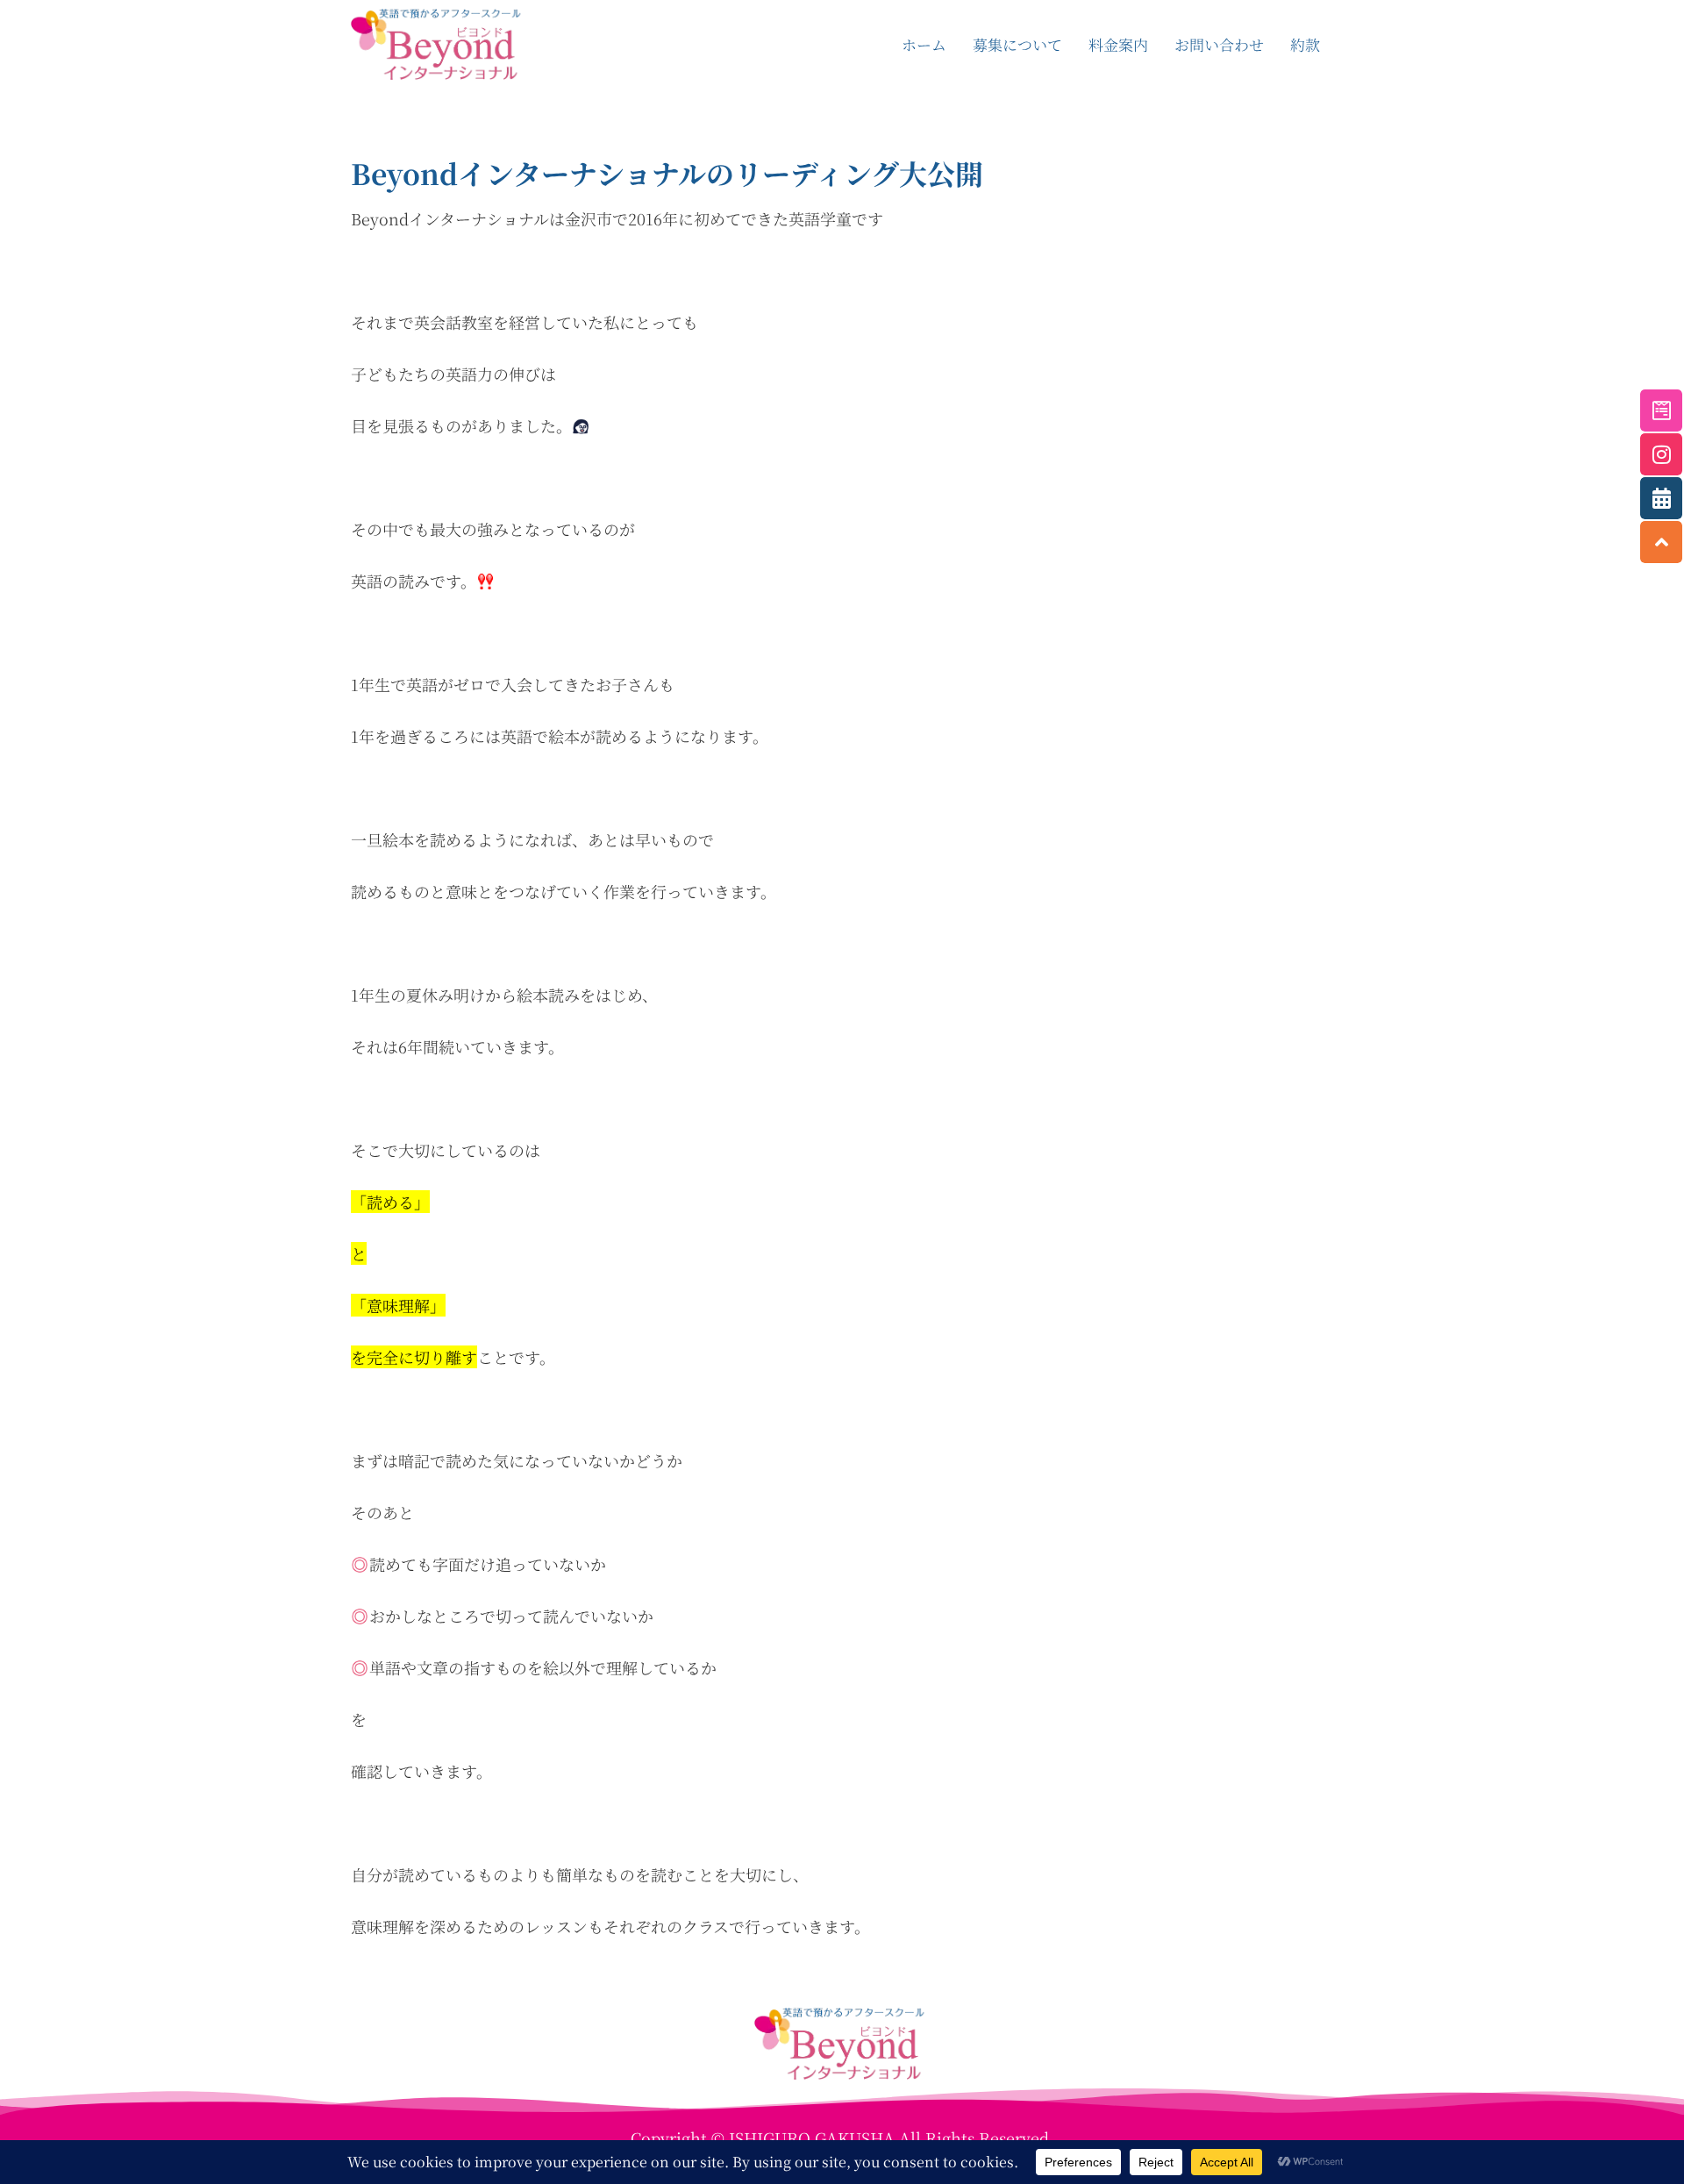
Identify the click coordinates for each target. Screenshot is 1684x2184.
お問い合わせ (1219, 44)
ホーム (924, 44)
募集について (1017, 44)
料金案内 (1118, 44)
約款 (1305, 44)
